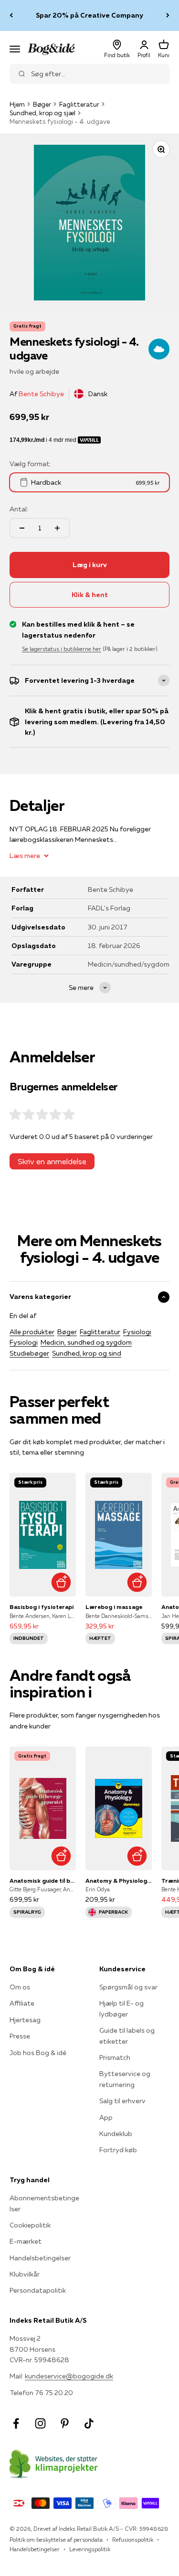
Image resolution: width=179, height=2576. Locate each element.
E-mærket (26, 2241)
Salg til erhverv (122, 2101)
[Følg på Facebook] (16, 2423)
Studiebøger (29, 1353)
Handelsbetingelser (40, 2258)
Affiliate (22, 2003)
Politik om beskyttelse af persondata (56, 2540)
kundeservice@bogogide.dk (69, 2376)
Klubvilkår (25, 2274)
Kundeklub (116, 2134)
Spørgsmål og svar (128, 1987)
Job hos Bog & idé (38, 2053)
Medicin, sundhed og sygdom (86, 1342)
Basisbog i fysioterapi (42, 1607)
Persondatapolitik (38, 2290)
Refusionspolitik (133, 2540)
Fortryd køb (118, 2150)
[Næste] (168, 15)
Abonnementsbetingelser (44, 2203)
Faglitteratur (79, 104)
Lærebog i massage (114, 1607)
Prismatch (115, 2057)
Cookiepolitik (30, 2225)
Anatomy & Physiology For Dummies (119, 1881)
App (106, 2117)
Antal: (19, 509)
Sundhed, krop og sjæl (42, 113)
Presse (20, 2036)
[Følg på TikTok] (89, 2423)
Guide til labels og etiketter (127, 2036)
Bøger (42, 104)
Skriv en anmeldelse (52, 1161)
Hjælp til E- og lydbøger (121, 2008)
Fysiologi (137, 1332)
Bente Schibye (41, 394)
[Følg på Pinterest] (65, 2423)
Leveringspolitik (90, 2549)
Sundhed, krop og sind (87, 1353)
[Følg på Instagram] (40, 2423)
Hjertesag (25, 2020)
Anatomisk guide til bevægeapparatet (43, 1881)
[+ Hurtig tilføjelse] (61, 1582)
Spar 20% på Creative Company (89, 15)
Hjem (17, 104)
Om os (20, 1987)
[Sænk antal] (22, 528)
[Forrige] (11, 15)
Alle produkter (32, 1332)
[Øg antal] (57, 528)
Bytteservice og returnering (125, 2079)
